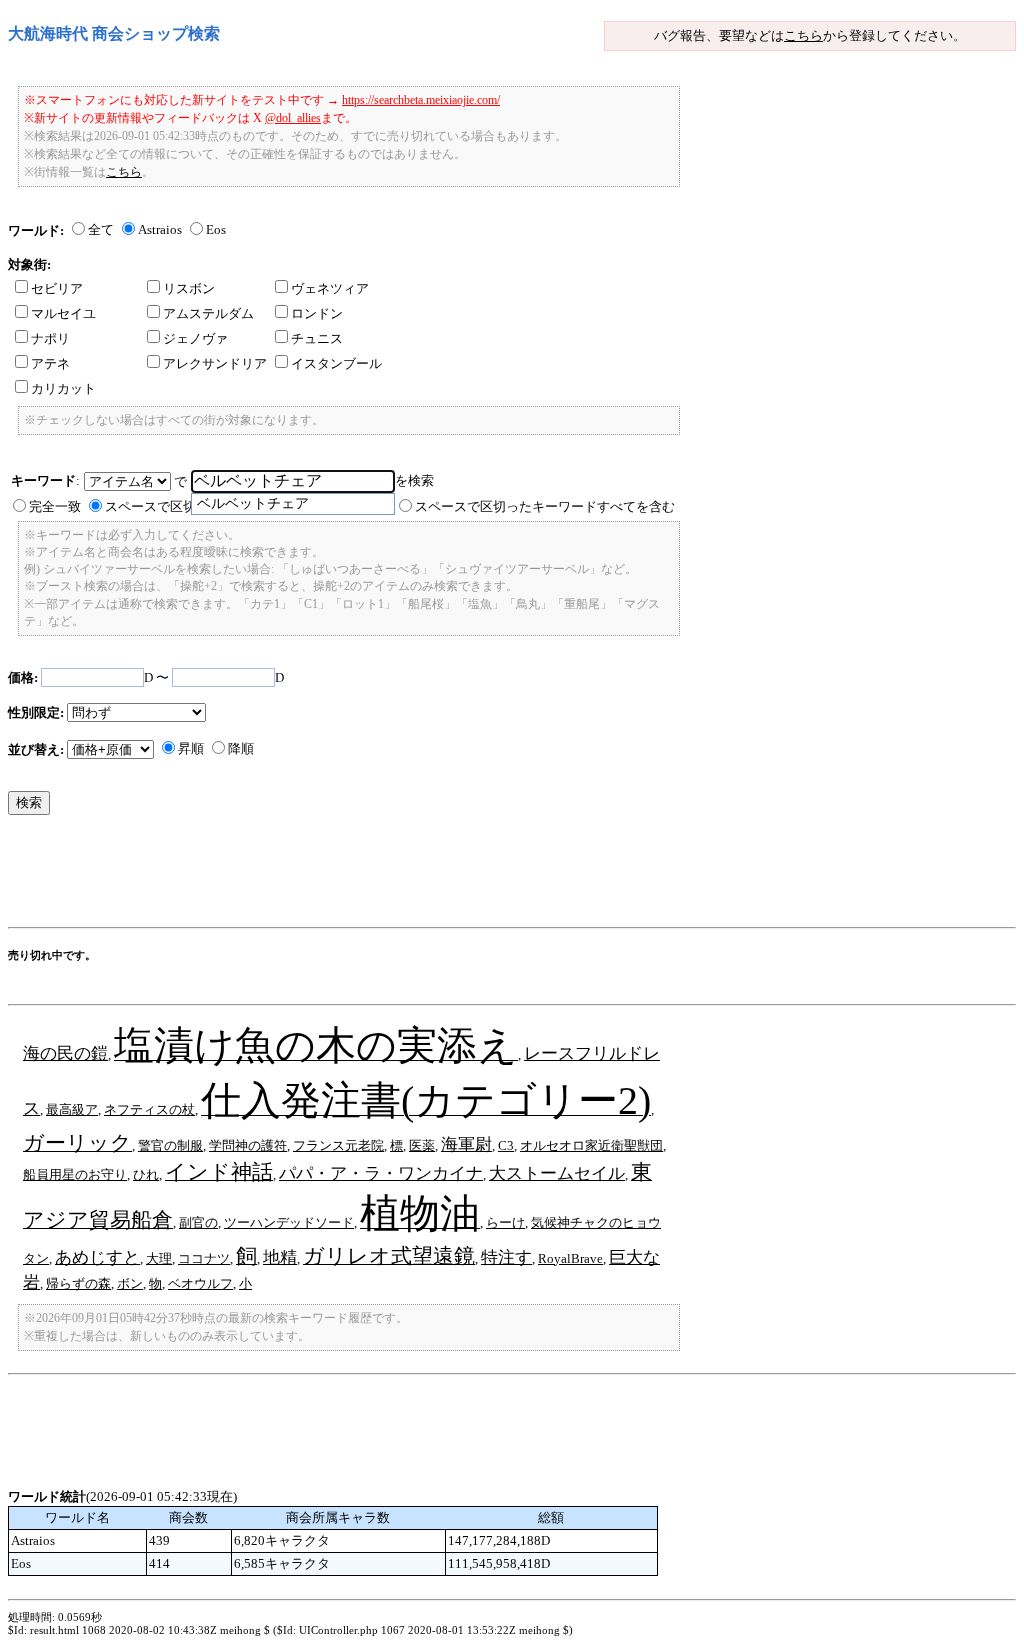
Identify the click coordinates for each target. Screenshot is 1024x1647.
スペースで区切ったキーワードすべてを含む (545, 506)
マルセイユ (63, 313)
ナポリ (50, 338)
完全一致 (55, 506)
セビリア (57, 288)
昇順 (191, 748)
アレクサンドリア (215, 363)
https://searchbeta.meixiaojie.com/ (421, 100)
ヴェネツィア (330, 288)
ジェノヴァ (195, 338)
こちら (803, 35)
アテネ (50, 363)
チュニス (317, 338)
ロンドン (317, 313)
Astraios (160, 229)
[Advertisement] (372, 876)
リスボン (189, 288)
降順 (241, 748)
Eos (216, 229)
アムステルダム (208, 313)
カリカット (63, 388)
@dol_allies (293, 118)
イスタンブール (336, 363)
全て (101, 229)
